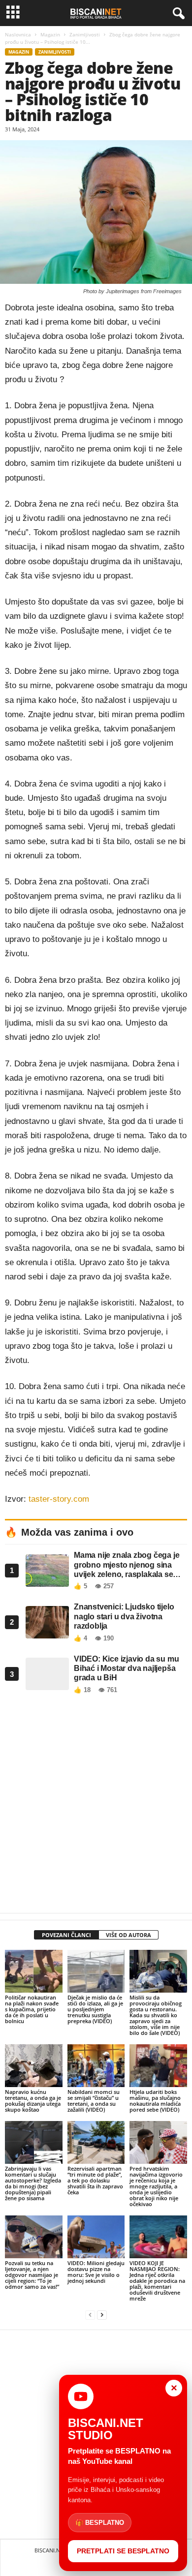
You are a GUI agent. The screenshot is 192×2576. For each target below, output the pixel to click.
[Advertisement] (96, 1806)
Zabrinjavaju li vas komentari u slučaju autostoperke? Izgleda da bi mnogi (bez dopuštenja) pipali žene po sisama (33, 2183)
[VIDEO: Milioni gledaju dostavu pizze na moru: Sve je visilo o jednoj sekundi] (96, 2237)
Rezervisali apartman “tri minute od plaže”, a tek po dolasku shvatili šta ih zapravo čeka (95, 2180)
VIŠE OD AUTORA (128, 1935)
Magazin (50, 34)
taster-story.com (59, 1499)
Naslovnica (18, 34)
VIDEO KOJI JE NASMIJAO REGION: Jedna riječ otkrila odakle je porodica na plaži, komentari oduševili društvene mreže (157, 2281)
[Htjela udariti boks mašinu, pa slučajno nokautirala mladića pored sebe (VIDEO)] (158, 2066)
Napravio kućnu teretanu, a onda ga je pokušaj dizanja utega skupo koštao (33, 2101)
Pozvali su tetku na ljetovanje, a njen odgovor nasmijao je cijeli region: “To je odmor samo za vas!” (32, 2275)
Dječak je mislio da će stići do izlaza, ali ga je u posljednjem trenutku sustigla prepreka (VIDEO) (95, 2009)
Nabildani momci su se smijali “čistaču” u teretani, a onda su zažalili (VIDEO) (94, 2101)
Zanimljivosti (85, 34)
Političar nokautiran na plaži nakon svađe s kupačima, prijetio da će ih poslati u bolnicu (32, 2009)
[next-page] (102, 2315)
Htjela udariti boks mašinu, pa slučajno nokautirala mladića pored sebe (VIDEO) (155, 2101)
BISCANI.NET (50, 2550)
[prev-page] (90, 2315)
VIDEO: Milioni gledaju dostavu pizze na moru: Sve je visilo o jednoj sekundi (96, 2272)
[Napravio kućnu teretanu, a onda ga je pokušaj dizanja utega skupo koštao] (34, 2066)
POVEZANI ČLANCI (66, 1935)
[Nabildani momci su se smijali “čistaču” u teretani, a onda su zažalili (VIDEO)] (96, 2066)
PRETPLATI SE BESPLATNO (123, 2551)
